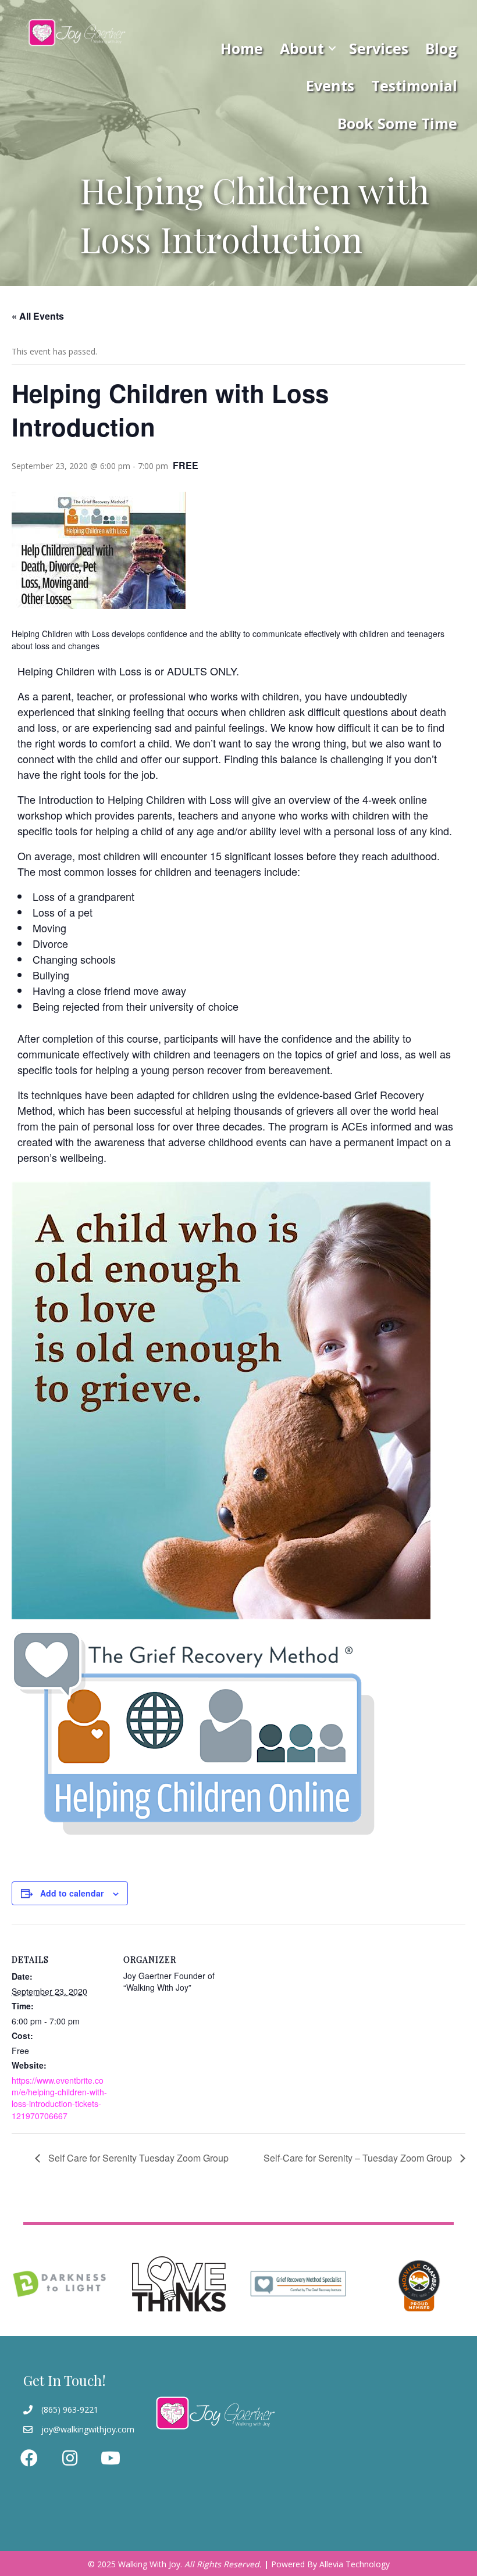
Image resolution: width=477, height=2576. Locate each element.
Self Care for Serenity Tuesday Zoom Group (137, 2158)
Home (242, 48)
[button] (332, 48)
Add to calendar (72, 1893)
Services (379, 48)
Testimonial (414, 85)
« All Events (38, 316)
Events (330, 85)
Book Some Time (397, 123)
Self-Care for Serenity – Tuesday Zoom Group (359, 2158)
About (302, 48)
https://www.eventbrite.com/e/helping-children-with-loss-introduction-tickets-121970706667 (59, 2098)
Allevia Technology (355, 2564)
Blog (441, 48)
